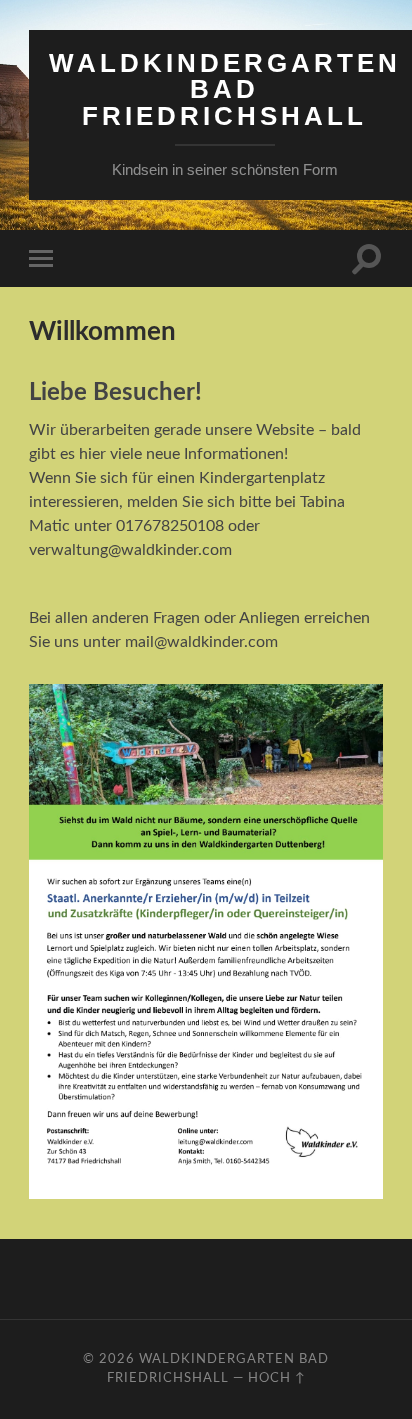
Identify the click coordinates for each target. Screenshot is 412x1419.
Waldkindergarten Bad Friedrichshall (225, 89)
